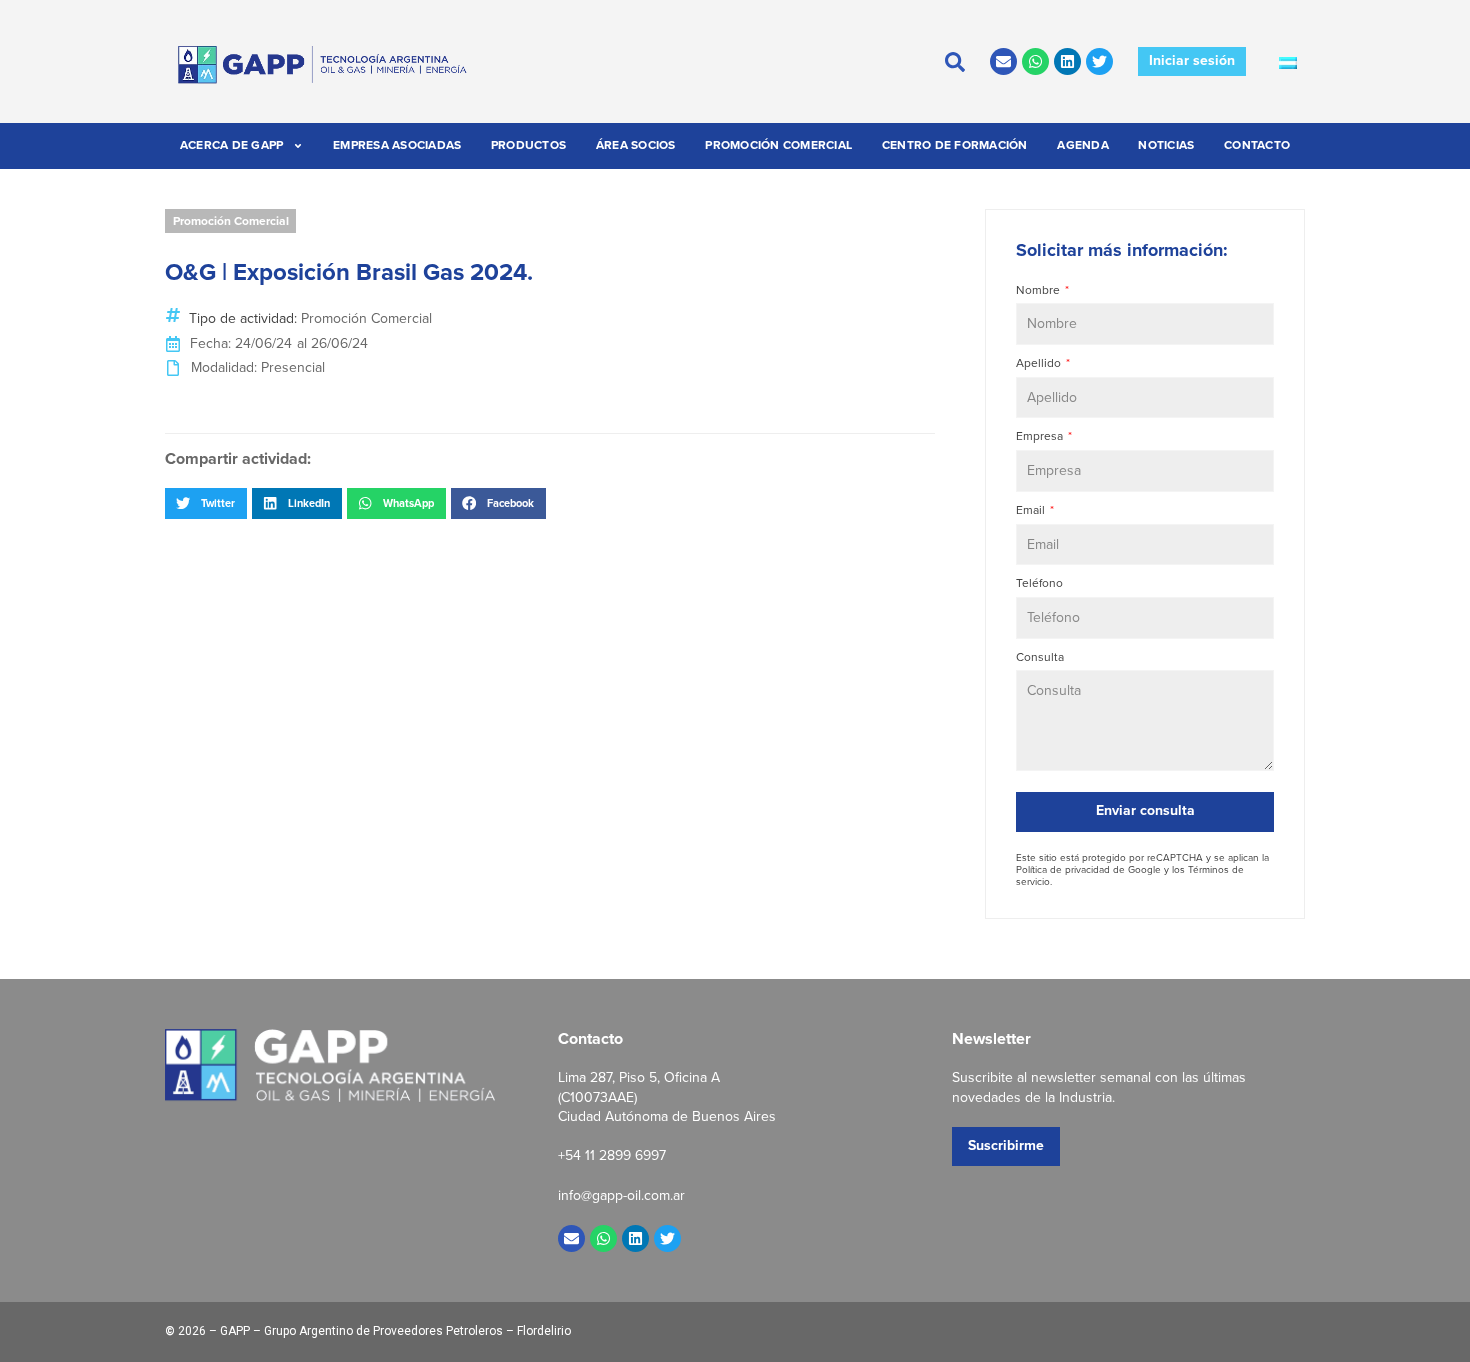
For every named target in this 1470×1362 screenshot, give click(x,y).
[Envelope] (1003, 61)
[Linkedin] (1067, 61)
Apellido (1040, 363)
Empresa (1041, 436)
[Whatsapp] (1035, 61)
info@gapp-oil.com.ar (621, 1195)
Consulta (1040, 657)
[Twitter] (1099, 61)
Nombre (1039, 290)
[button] (206, 503)
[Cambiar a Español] (1288, 62)
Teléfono (1039, 583)
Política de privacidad (1063, 869)
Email (1032, 510)
